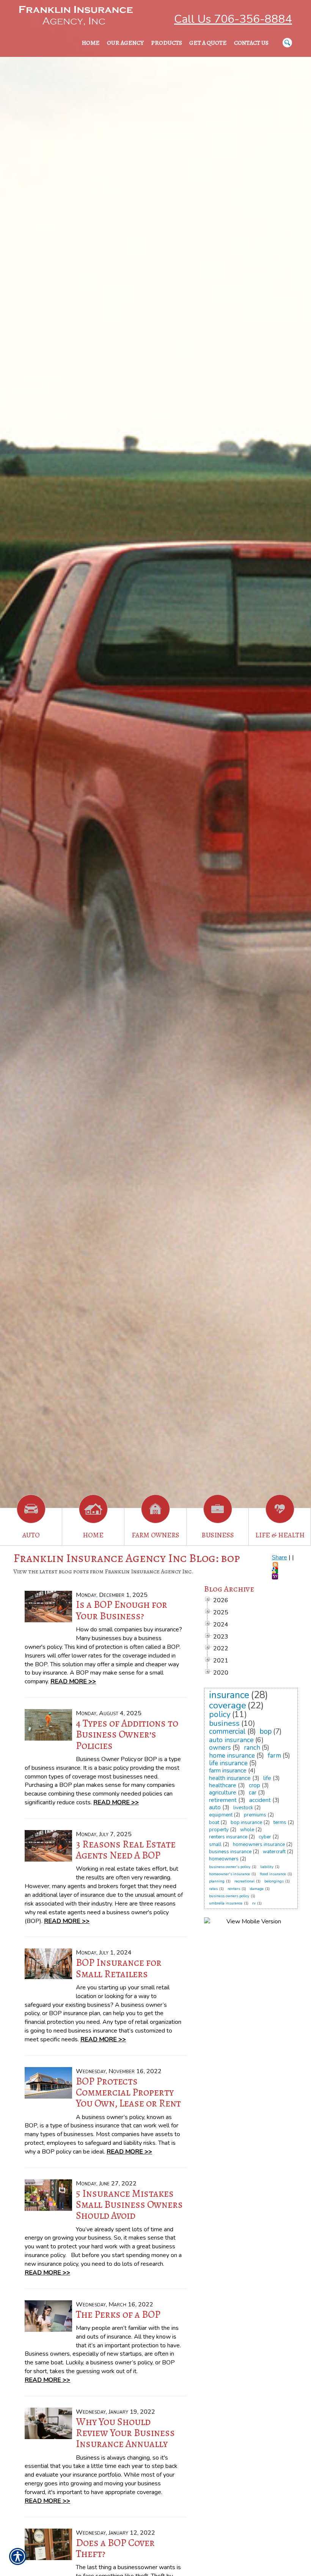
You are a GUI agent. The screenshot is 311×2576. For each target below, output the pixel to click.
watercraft (274, 1852)
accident (260, 1800)
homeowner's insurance (229, 1874)
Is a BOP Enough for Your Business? (122, 1610)
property (219, 1830)
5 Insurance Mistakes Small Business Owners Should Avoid (129, 2205)
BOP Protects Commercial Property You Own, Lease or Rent (128, 2092)
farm (274, 1756)
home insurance (232, 1756)
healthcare (223, 1785)
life (267, 1778)
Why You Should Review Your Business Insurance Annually (125, 2433)
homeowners (224, 1859)
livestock (243, 1808)
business (224, 1723)
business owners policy (229, 1896)
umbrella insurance (226, 1903)
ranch (252, 1748)
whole (247, 1830)
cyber (265, 1837)
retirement (223, 1800)
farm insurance (228, 1771)
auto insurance (231, 1740)
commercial (227, 1731)
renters (234, 1889)
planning (217, 1881)
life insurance (228, 1763)
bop (266, 1731)
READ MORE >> (73, 1681)
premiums (255, 1815)
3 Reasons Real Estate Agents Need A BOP (126, 1850)
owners (220, 1748)
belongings (274, 1881)
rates (213, 1889)
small (215, 1844)
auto (215, 1807)
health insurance (230, 1778)
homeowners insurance (259, 1844)
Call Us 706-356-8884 (233, 19)
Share (280, 1557)
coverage (228, 1705)
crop (254, 1785)
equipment (221, 1815)
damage (257, 1889)
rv (254, 1903)
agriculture (223, 1793)
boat (214, 1823)
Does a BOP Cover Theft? (115, 2548)
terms (280, 1823)
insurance (229, 1695)
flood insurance (273, 1874)
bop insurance (246, 1823)
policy (220, 1714)
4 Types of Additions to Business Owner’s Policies (127, 1734)
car (253, 1793)
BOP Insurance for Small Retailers (119, 1968)
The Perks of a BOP (118, 2314)
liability (267, 1867)
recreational (244, 1881)
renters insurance (228, 1837)
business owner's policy (230, 1867)
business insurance (230, 1852)
